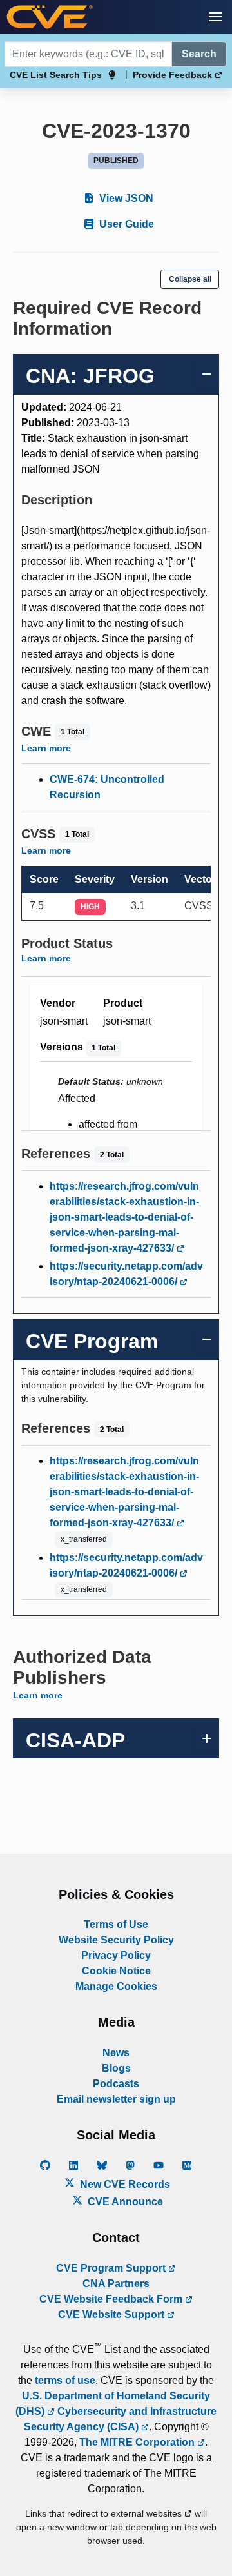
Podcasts (116, 2084)
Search (199, 54)
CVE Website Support (112, 2315)
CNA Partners (116, 2284)
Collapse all (190, 279)
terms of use (65, 2380)
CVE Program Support (112, 2268)
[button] (215, 17)
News (116, 2053)
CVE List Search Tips (56, 75)
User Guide (125, 224)
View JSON (125, 198)
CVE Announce (124, 2202)
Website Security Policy (116, 1940)
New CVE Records (124, 2184)
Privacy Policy (116, 1955)
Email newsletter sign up (116, 2099)
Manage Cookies (116, 1986)
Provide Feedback (174, 75)
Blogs (116, 2068)
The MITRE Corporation (138, 2442)
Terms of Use (116, 1924)
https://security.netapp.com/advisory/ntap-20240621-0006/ (126, 1274)
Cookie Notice (116, 1971)
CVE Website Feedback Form (112, 2299)
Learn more (46, 748)
